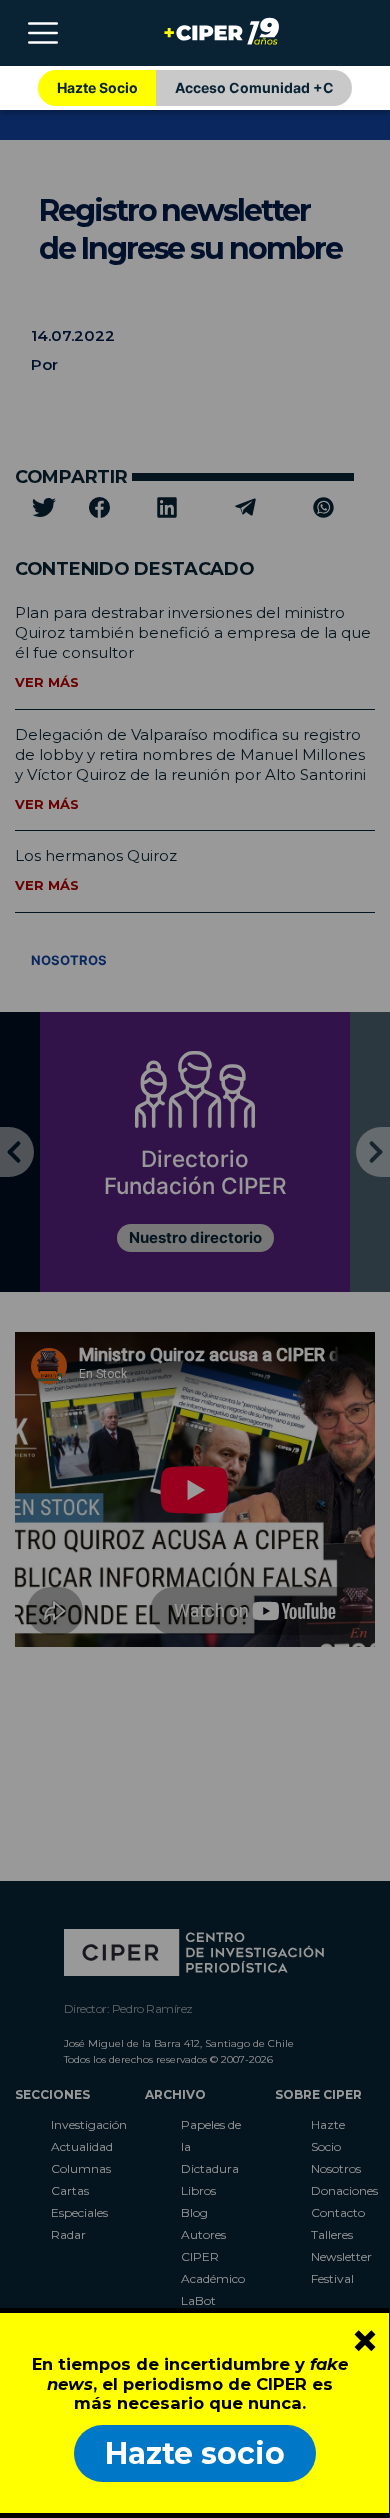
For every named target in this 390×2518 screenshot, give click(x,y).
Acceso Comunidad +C (254, 87)
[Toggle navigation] (43, 33)
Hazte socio (195, 2453)
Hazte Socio (97, 87)
